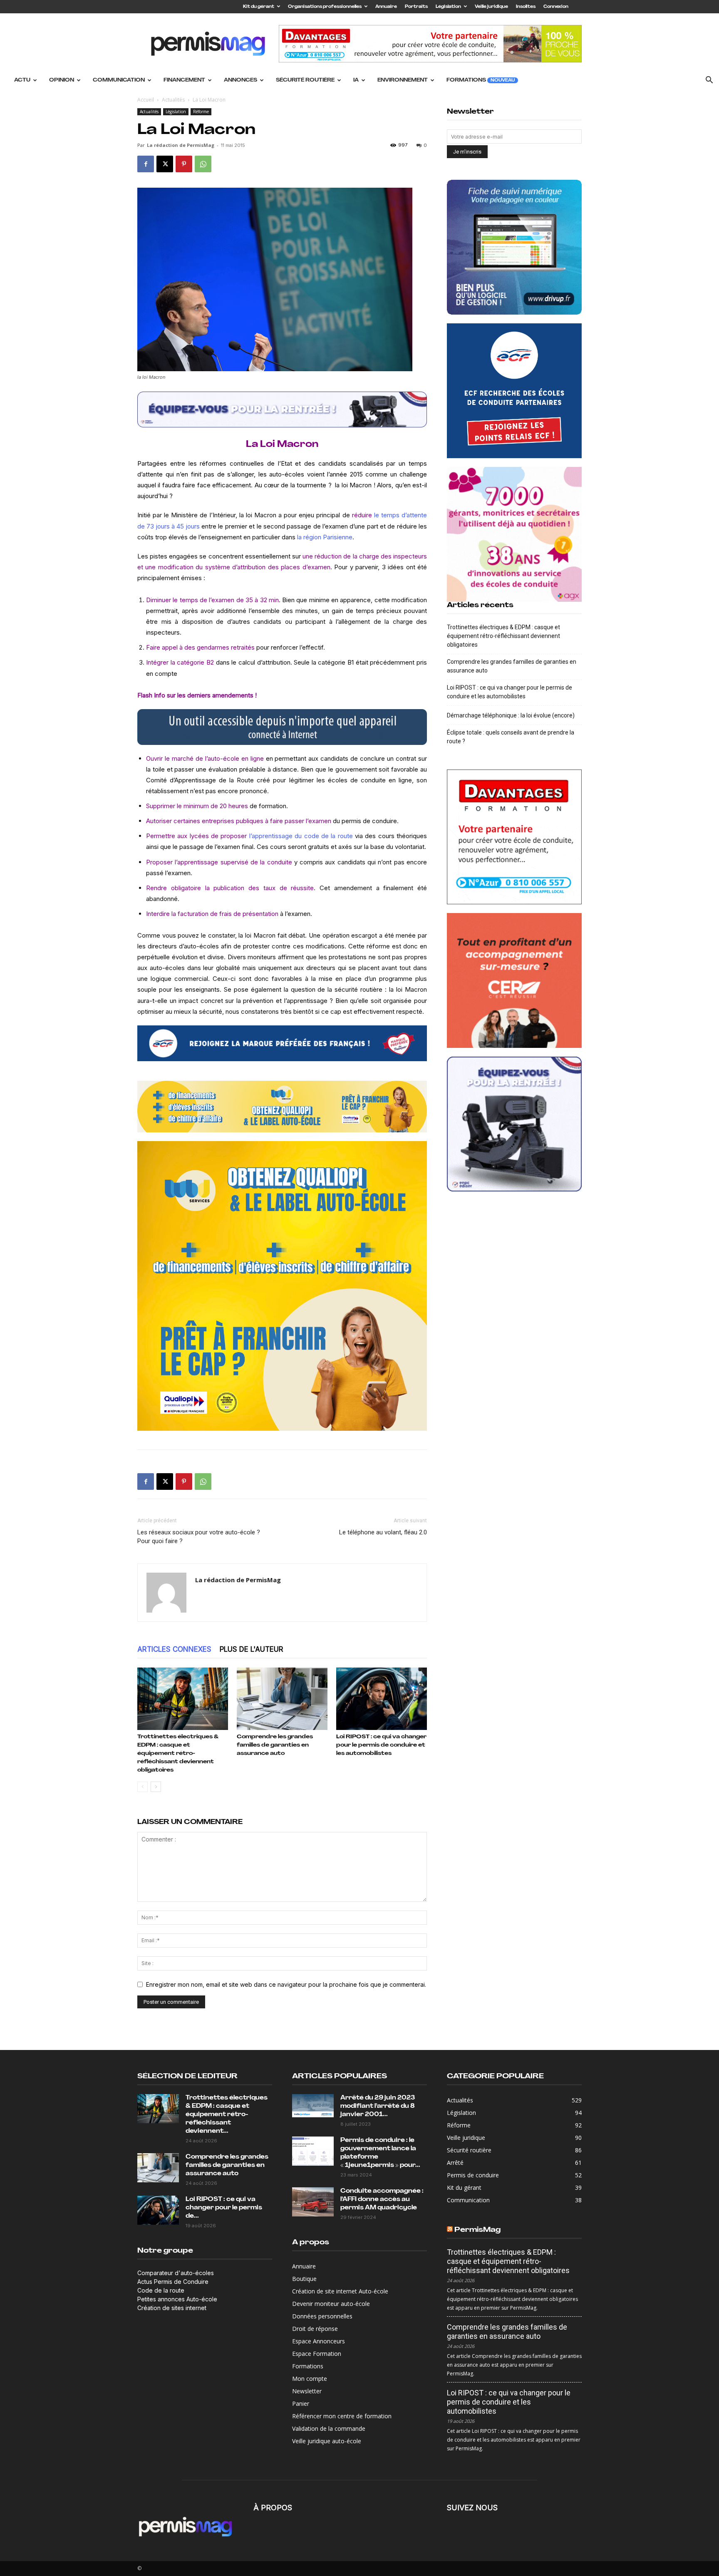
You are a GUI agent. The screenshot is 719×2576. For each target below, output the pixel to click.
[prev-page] (143, 1787)
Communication (119, 80)
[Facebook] (146, 164)
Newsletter (307, 2391)
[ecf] (282, 1043)
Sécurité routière (305, 80)
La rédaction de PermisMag (181, 145)
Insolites (526, 7)
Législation (448, 7)
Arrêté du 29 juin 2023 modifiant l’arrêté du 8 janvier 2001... (378, 2106)
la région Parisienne (325, 537)
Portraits (416, 7)
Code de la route (161, 2290)
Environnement (403, 80)
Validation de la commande (329, 2428)
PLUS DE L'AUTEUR (252, 1649)
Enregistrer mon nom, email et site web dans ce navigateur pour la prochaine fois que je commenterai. (286, 1984)
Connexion (556, 7)
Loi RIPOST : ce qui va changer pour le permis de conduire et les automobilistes (381, 1745)
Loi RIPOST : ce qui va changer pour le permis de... (224, 2208)
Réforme (201, 112)
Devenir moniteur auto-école (331, 2304)
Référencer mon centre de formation (342, 2416)
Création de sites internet (172, 2308)
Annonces (240, 80)
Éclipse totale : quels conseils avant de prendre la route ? (511, 737)
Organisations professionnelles (325, 7)
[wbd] (282, 1107)
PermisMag (477, 2230)
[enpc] (282, 409)
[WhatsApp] (203, 164)
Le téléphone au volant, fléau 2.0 (383, 1532)
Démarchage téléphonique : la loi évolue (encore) (511, 715)
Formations (481, 80)
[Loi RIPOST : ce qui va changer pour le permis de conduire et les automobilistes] (382, 1699)
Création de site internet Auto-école (340, 2291)
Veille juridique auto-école (327, 2441)
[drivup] (282, 727)
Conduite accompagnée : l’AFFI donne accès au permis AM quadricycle (382, 2200)
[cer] (514, 980)
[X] (165, 164)
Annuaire (386, 7)
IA (356, 80)
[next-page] (156, 1787)
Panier (301, 2404)
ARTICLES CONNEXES (174, 1649)
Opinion (62, 80)
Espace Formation (317, 2354)
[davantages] (514, 837)
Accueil (146, 100)
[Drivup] (514, 247)
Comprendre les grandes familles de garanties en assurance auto (275, 1745)
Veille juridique (491, 7)
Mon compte (310, 2379)
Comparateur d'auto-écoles (176, 2273)
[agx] (514, 534)
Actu (22, 80)
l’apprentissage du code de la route (301, 836)
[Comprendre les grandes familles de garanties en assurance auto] (282, 1699)
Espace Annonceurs (319, 2341)
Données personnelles (322, 2316)
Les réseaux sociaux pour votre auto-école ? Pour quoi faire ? (199, 1537)
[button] (709, 81)
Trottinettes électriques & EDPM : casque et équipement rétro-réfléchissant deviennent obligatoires (178, 1753)
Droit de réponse (315, 2329)
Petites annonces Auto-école (177, 2299)
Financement (184, 80)
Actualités (173, 100)
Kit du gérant (259, 7)
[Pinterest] (184, 164)
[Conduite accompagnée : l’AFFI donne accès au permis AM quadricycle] (313, 2202)
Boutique (304, 2279)
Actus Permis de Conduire (173, 2282)
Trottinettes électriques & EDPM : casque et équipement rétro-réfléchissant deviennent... (227, 2115)
